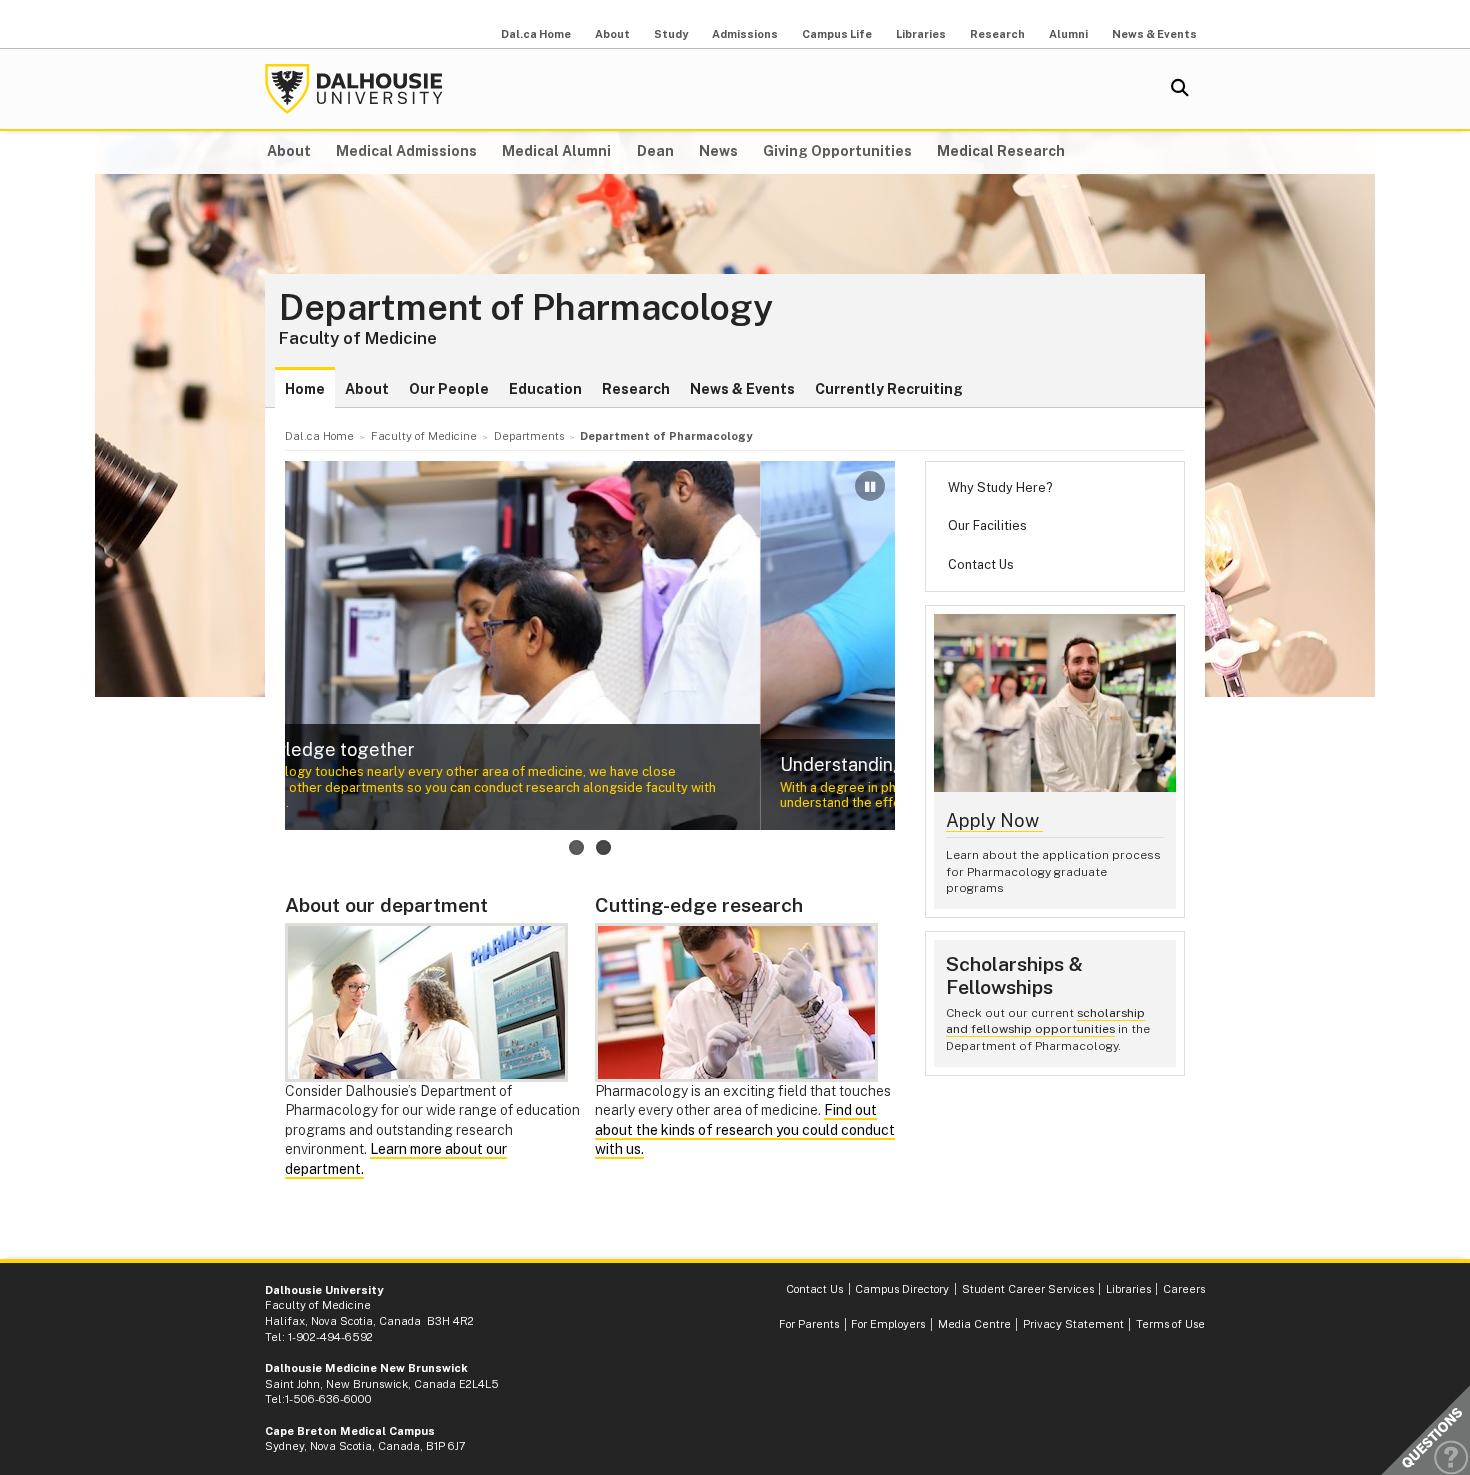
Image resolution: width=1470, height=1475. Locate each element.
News (718, 151)
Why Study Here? (1000, 487)
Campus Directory (902, 1289)
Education (545, 389)
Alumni (1068, 34)
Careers (1184, 1289)
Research (997, 34)
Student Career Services (1028, 1289)
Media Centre (974, 1324)
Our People (449, 389)
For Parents (809, 1324)
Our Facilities (987, 525)
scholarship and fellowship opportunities (1045, 1021)
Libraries (921, 34)
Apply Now (994, 820)
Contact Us (981, 564)
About (612, 34)
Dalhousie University (354, 89)
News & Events (1154, 34)
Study (671, 34)
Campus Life (837, 34)
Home (305, 389)
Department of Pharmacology (526, 308)
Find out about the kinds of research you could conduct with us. (745, 1129)
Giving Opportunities (837, 151)
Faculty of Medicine (358, 338)
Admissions (745, 34)
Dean (655, 151)
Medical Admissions (406, 151)
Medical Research (1001, 151)
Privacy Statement (1073, 1324)
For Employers (888, 1324)
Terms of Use (1170, 1324)
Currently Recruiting (889, 389)
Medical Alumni (556, 151)
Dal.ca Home (536, 34)
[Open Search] (1180, 89)
